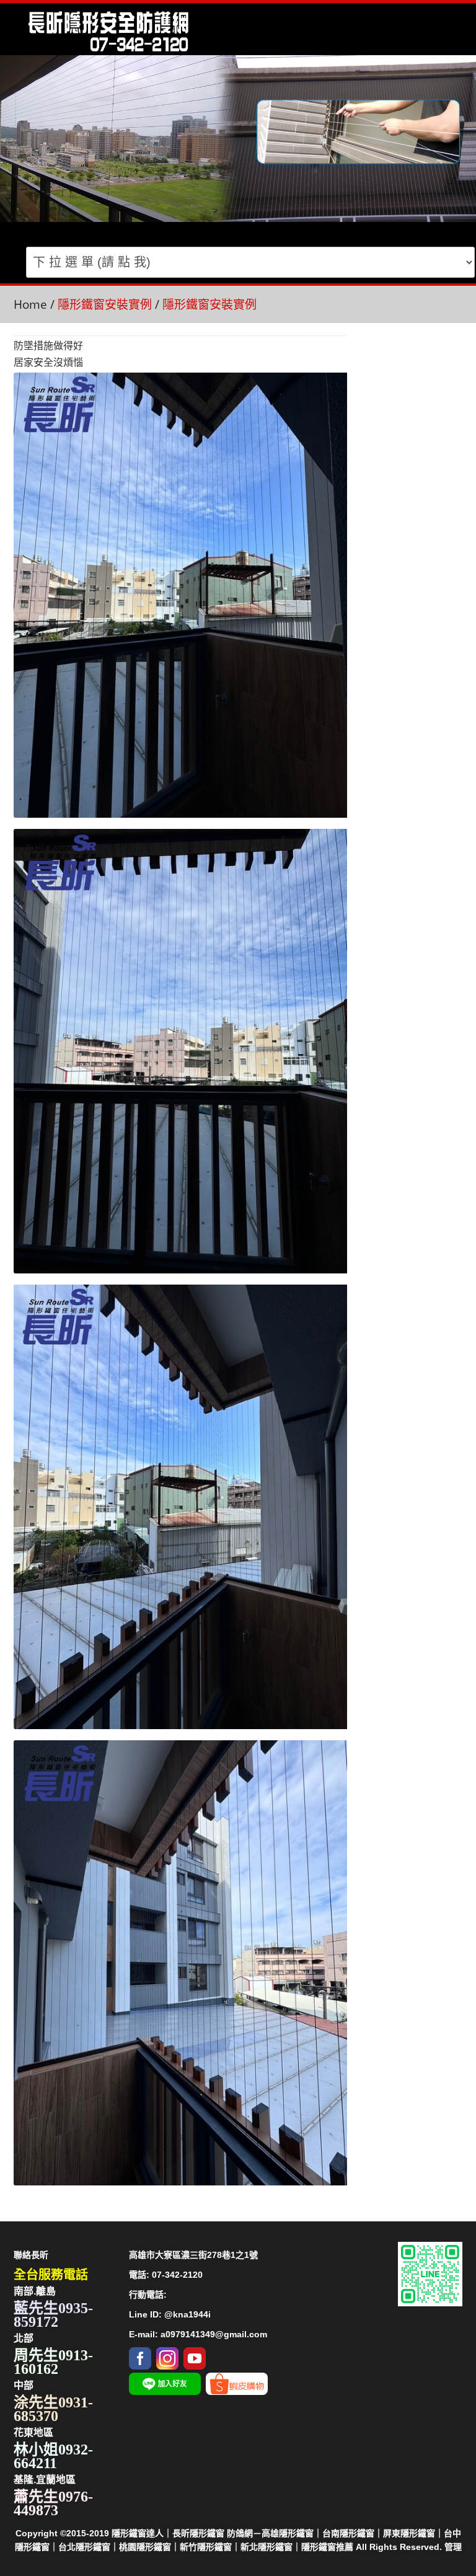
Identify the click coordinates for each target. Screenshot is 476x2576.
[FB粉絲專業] (140, 2354)
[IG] (167, 2354)
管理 (453, 2547)
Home (30, 304)
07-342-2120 (177, 2275)
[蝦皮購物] (237, 2379)
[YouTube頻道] (195, 2354)
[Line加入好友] (165, 2379)
